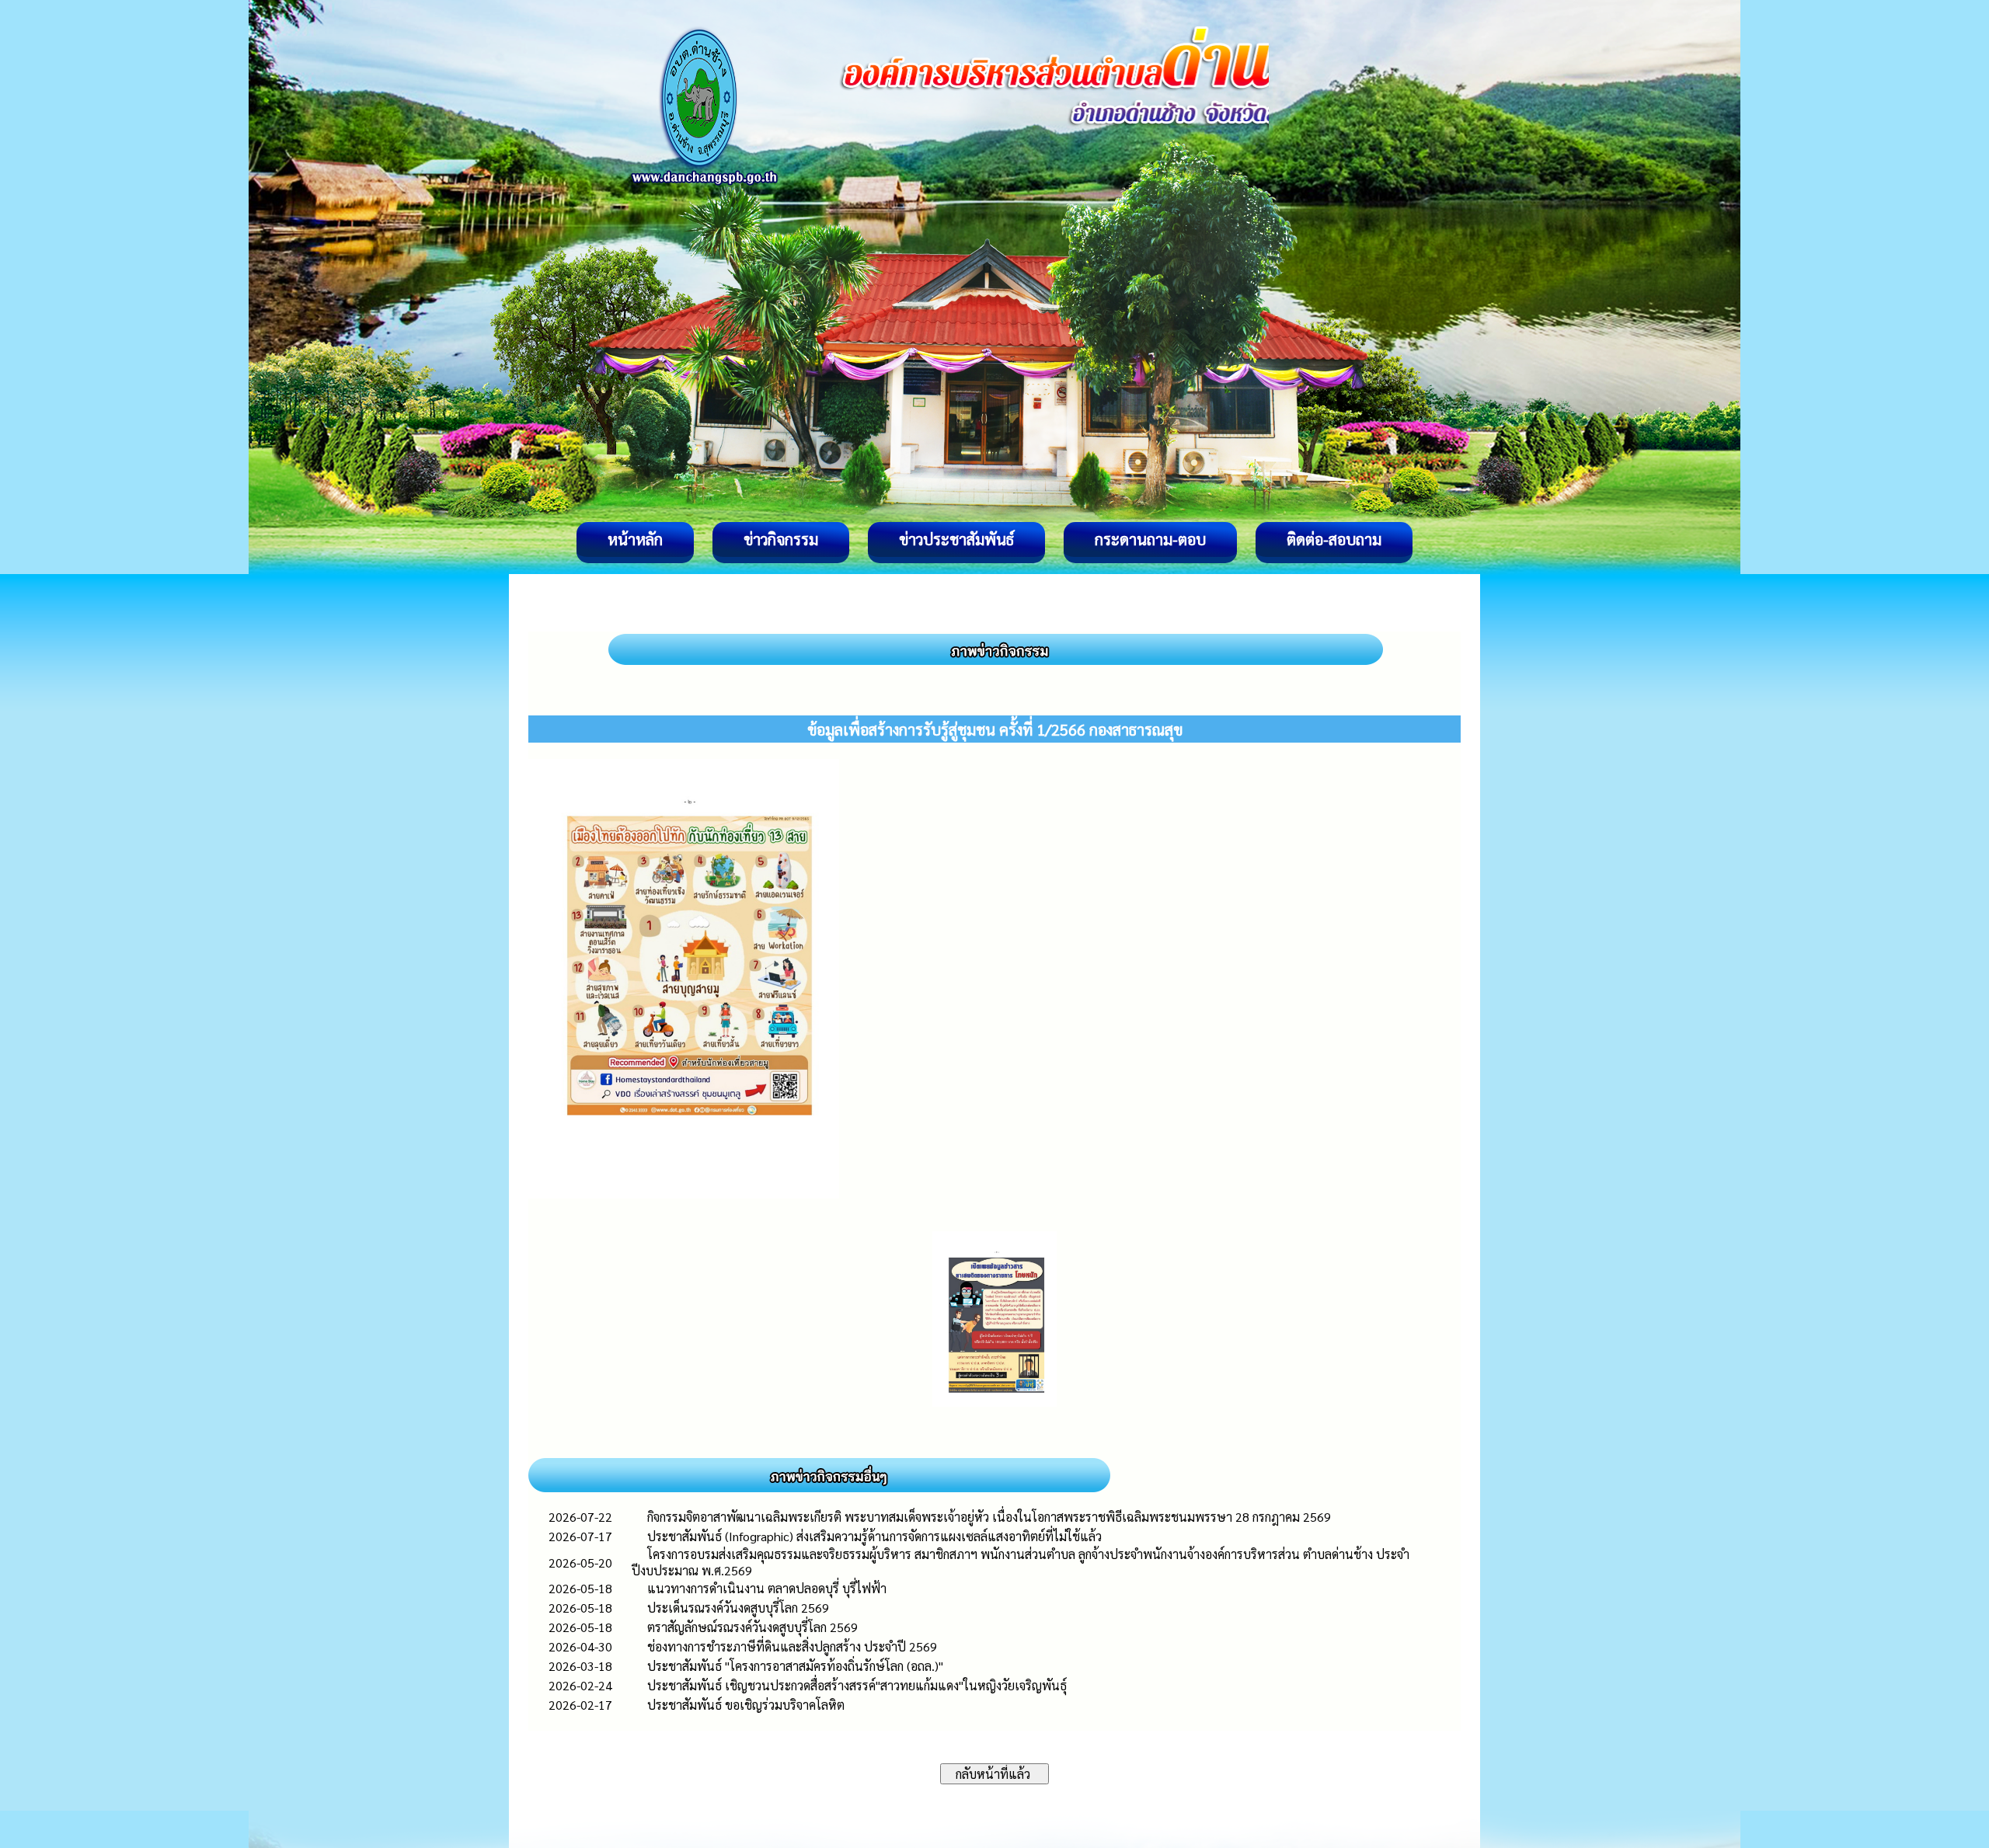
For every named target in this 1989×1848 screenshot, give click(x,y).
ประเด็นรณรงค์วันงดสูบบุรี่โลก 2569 (738, 1608)
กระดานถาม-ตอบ (1150, 539)
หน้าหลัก (635, 539)
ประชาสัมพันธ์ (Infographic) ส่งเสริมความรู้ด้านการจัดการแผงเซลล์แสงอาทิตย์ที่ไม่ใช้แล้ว (874, 1536)
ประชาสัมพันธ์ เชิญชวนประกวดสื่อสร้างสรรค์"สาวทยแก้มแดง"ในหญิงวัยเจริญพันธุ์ (857, 1685)
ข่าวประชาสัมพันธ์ (956, 539)
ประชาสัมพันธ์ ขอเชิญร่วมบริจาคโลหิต (746, 1705)
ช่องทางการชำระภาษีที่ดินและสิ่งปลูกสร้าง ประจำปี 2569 (792, 1646)
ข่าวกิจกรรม (781, 539)
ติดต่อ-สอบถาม (1334, 539)
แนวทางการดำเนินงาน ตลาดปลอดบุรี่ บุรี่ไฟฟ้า (767, 1588)
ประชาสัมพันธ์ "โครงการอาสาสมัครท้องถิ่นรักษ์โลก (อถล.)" (795, 1666)
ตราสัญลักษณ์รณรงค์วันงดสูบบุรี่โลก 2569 (752, 1627)
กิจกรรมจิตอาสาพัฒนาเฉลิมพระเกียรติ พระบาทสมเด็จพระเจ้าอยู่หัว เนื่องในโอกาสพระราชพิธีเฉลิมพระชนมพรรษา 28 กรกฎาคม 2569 (989, 1517)
